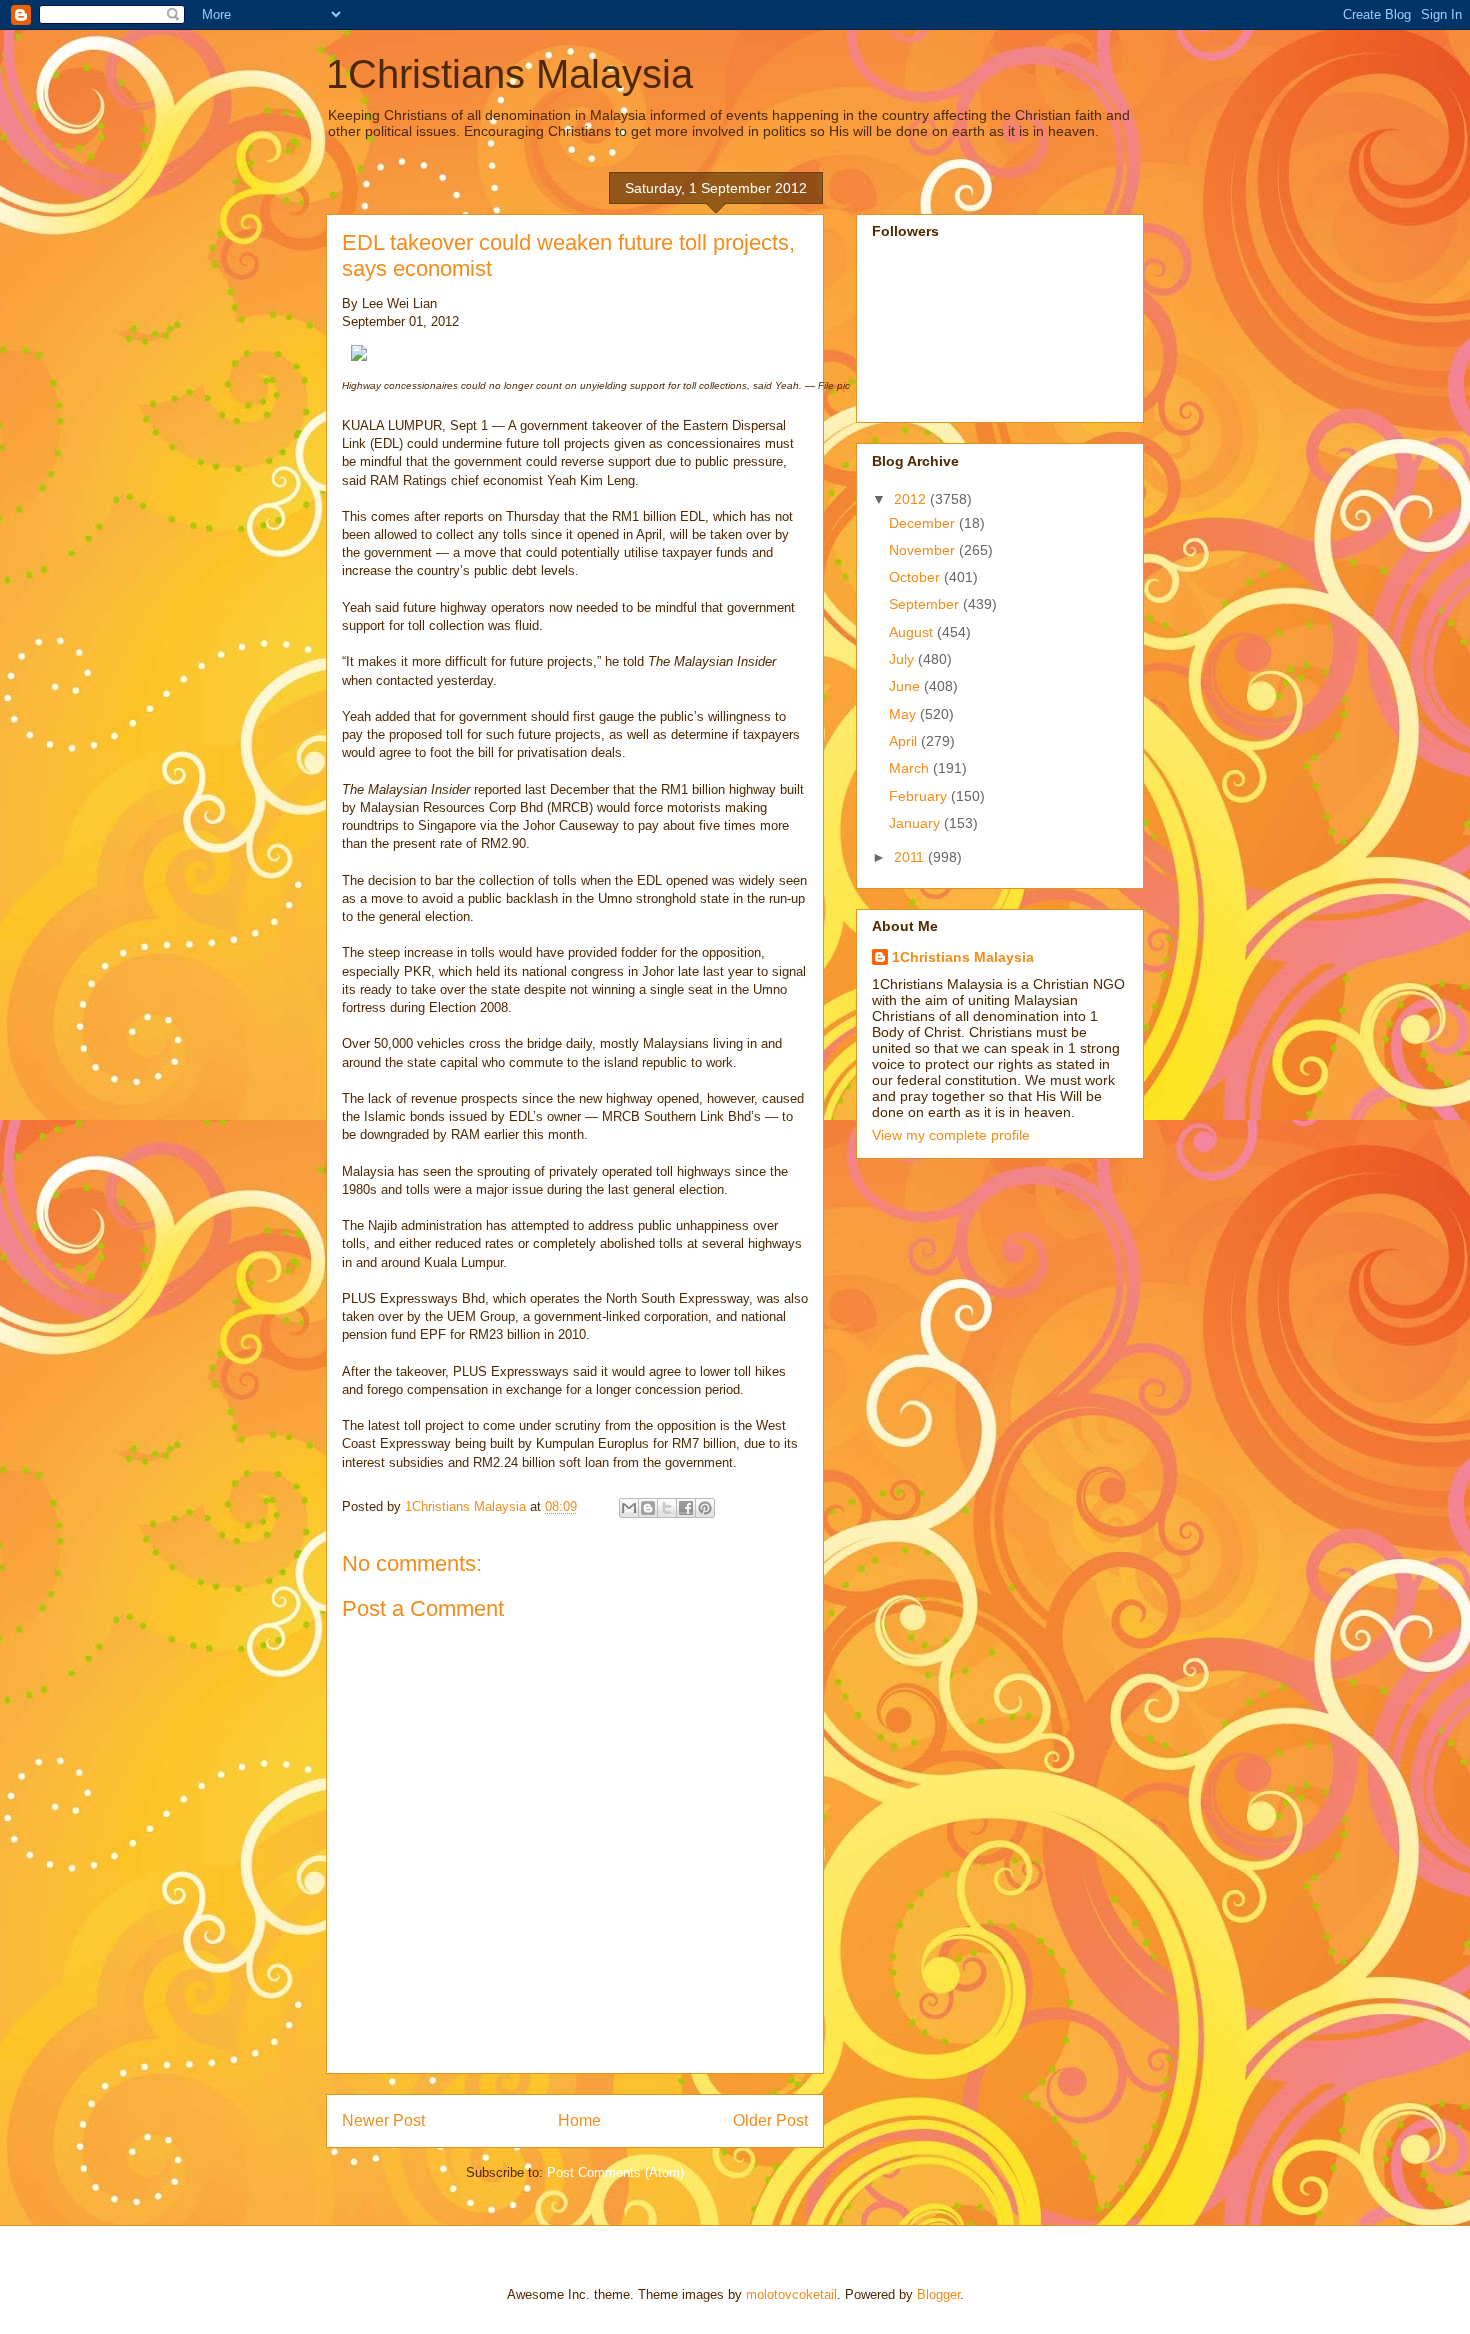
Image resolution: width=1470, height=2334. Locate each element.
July (903, 659)
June (906, 686)
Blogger (938, 2294)
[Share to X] (667, 1508)
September (926, 604)
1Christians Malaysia (509, 74)
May (904, 714)
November (924, 550)
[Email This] (629, 1508)
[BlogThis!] (648, 1508)
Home (579, 2120)
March (911, 768)
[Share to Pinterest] (705, 1508)
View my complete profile (951, 1135)
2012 (912, 499)
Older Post (770, 2120)
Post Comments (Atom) (615, 2172)
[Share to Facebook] (686, 1508)
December (924, 523)
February (920, 796)
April (905, 741)
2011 (911, 857)
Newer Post (383, 2120)
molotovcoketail (791, 2294)
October (916, 577)
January (916, 823)
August (913, 632)
